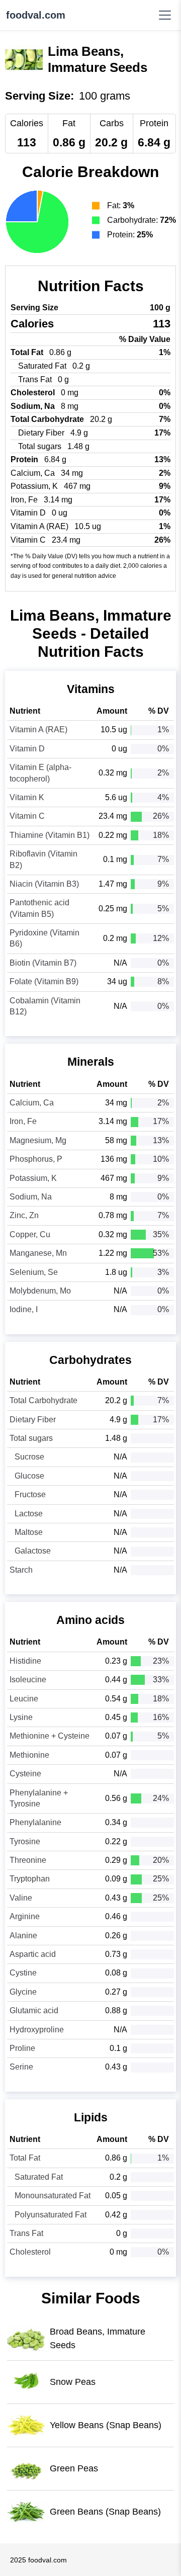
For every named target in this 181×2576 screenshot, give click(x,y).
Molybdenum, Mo (40, 1291)
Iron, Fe (23, 1121)
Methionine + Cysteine (50, 1736)
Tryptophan (30, 1879)
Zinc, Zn (24, 1215)
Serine (21, 2067)
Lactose (29, 1514)
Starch (21, 1570)
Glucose (29, 1476)
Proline (22, 2048)
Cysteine (25, 1774)
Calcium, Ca (32, 1103)
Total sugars (31, 1438)
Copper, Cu (30, 1234)
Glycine (23, 1992)
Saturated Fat (39, 2177)
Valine (21, 1898)
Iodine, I (24, 1309)
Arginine (25, 1916)
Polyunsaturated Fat (51, 2215)
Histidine (25, 1661)
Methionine (29, 1755)
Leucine (24, 1699)
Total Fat (25, 2158)
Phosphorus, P (36, 1159)
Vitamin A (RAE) (38, 729)
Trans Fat (26, 2233)
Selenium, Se (34, 1272)
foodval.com (36, 15)
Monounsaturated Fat (53, 2196)
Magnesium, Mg (38, 1140)
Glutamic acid (34, 2010)
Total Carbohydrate (43, 1400)
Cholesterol (30, 2252)
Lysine (21, 1717)
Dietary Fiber (33, 1420)
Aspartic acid (33, 1954)
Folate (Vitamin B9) (44, 981)
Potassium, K (33, 1178)
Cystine (23, 1973)
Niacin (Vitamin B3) (44, 884)
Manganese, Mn (38, 1253)
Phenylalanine (35, 1822)
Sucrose (29, 1457)
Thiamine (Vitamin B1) (50, 835)
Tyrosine (25, 1841)
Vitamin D (27, 749)
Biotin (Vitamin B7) (43, 963)
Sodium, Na (31, 1197)
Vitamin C (27, 816)
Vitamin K (27, 797)
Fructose (30, 1494)
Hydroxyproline (37, 2030)
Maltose (29, 1532)
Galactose (33, 1551)
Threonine (28, 1860)
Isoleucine (28, 1680)
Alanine (23, 1936)
